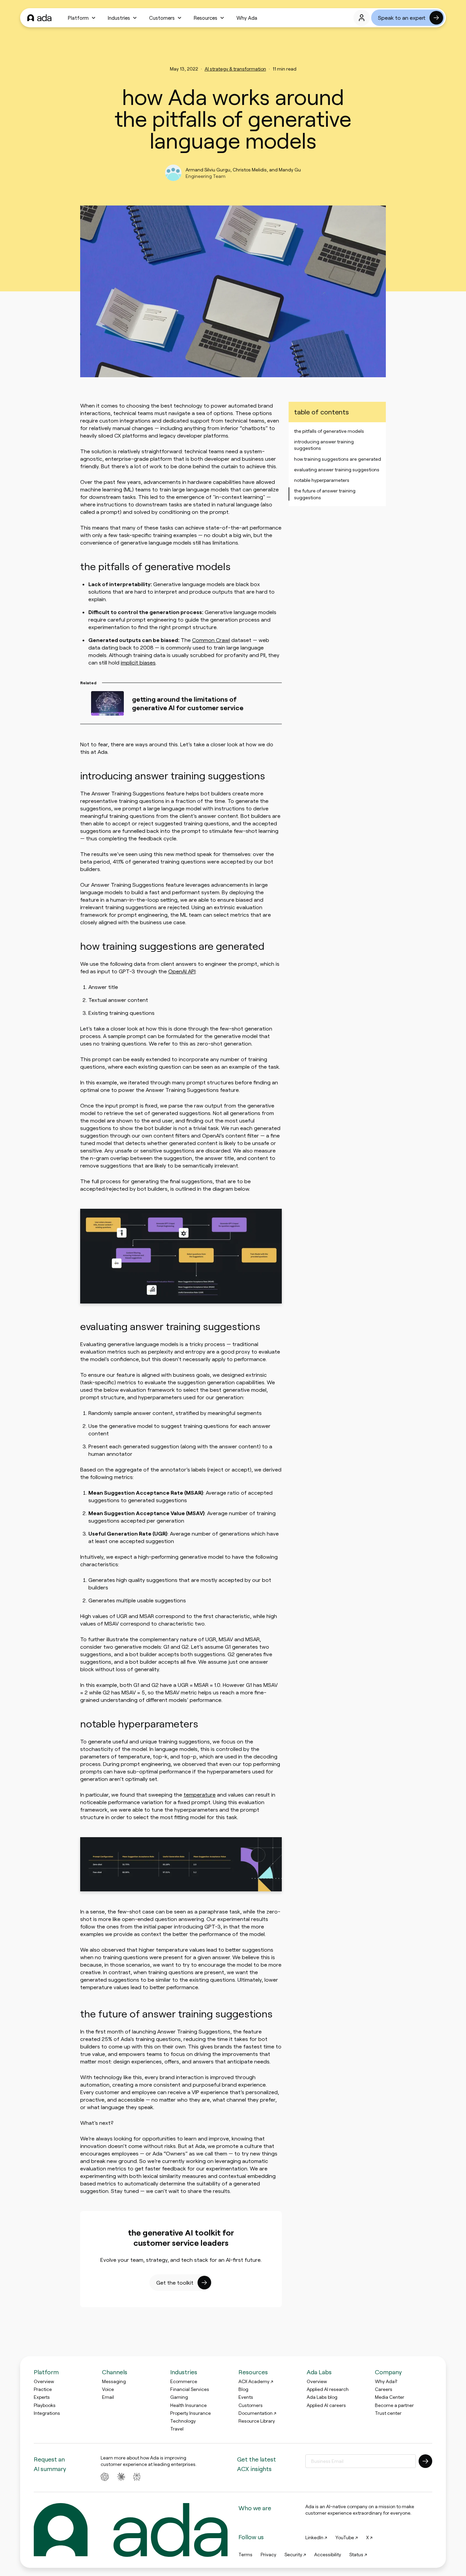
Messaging (114, 2381)
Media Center (390, 2397)
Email (108, 2397)
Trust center (388, 2413)
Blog (243, 2389)
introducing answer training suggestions (324, 445)
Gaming (179, 2397)
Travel (177, 2429)
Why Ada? (386, 2381)
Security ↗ (295, 2555)
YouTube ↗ (347, 2537)
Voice (108, 2389)
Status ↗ (358, 2555)
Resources (206, 18)
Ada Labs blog (322, 2397)
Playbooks (45, 2405)
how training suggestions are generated (338, 459)
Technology (183, 2421)
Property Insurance (191, 2413)
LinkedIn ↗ (316, 2537)
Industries (119, 18)
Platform (78, 18)
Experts (42, 2397)
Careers (384, 2389)
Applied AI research (328, 2389)
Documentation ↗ (257, 2413)
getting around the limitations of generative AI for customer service (188, 703)
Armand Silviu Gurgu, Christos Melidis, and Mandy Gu (243, 170)
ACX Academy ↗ (256, 2381)
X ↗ (369, 2537)
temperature (200, 1794)
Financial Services (190, 2389)
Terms (245, 2555)
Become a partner (394, 2405)
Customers (162, 18)
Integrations (47, 2413)
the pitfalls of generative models (329, 431)
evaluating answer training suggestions (337, 469)
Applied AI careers (326, 2405)
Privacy (268, 2555)
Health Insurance (188, 2405)
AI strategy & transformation (235, 69)
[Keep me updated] (425, 2461)
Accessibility (328, 2555)
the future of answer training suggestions (325, 494)
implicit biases (138, 662)
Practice (43, 2389)
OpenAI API (182, 971)
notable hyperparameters (322, 480)
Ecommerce (184, 2381)
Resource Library (257, 2421)
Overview (44, 2381)
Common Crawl (211, 640)
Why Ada (247, 18)
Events (246, 2397)
